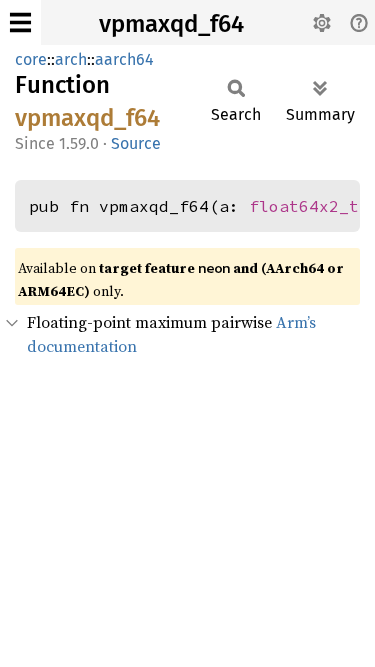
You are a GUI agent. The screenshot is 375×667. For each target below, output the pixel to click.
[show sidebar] (20, 22)
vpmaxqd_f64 (171, 24)
